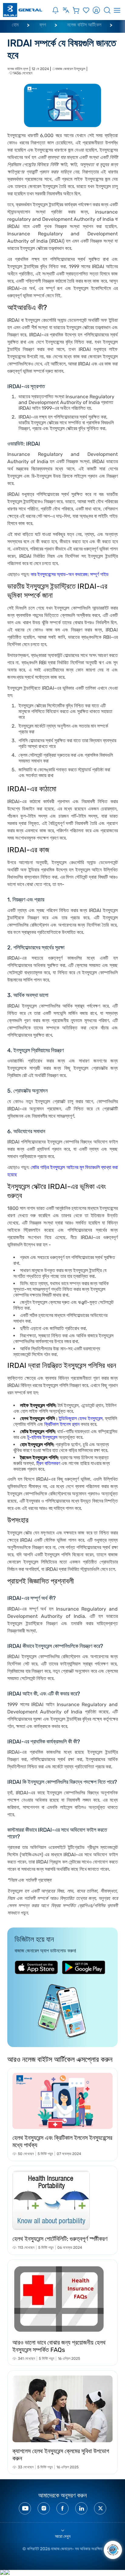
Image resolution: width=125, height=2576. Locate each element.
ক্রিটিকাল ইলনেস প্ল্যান (62, 1424)
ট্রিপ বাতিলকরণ (48, 1463)
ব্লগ (43, 25)
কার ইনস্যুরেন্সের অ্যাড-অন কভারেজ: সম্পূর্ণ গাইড (70, 574)
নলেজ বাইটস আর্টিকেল (84, 25)
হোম (15, 25)
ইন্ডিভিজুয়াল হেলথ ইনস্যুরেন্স (81, 1418)
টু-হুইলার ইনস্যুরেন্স (42, 1437)
